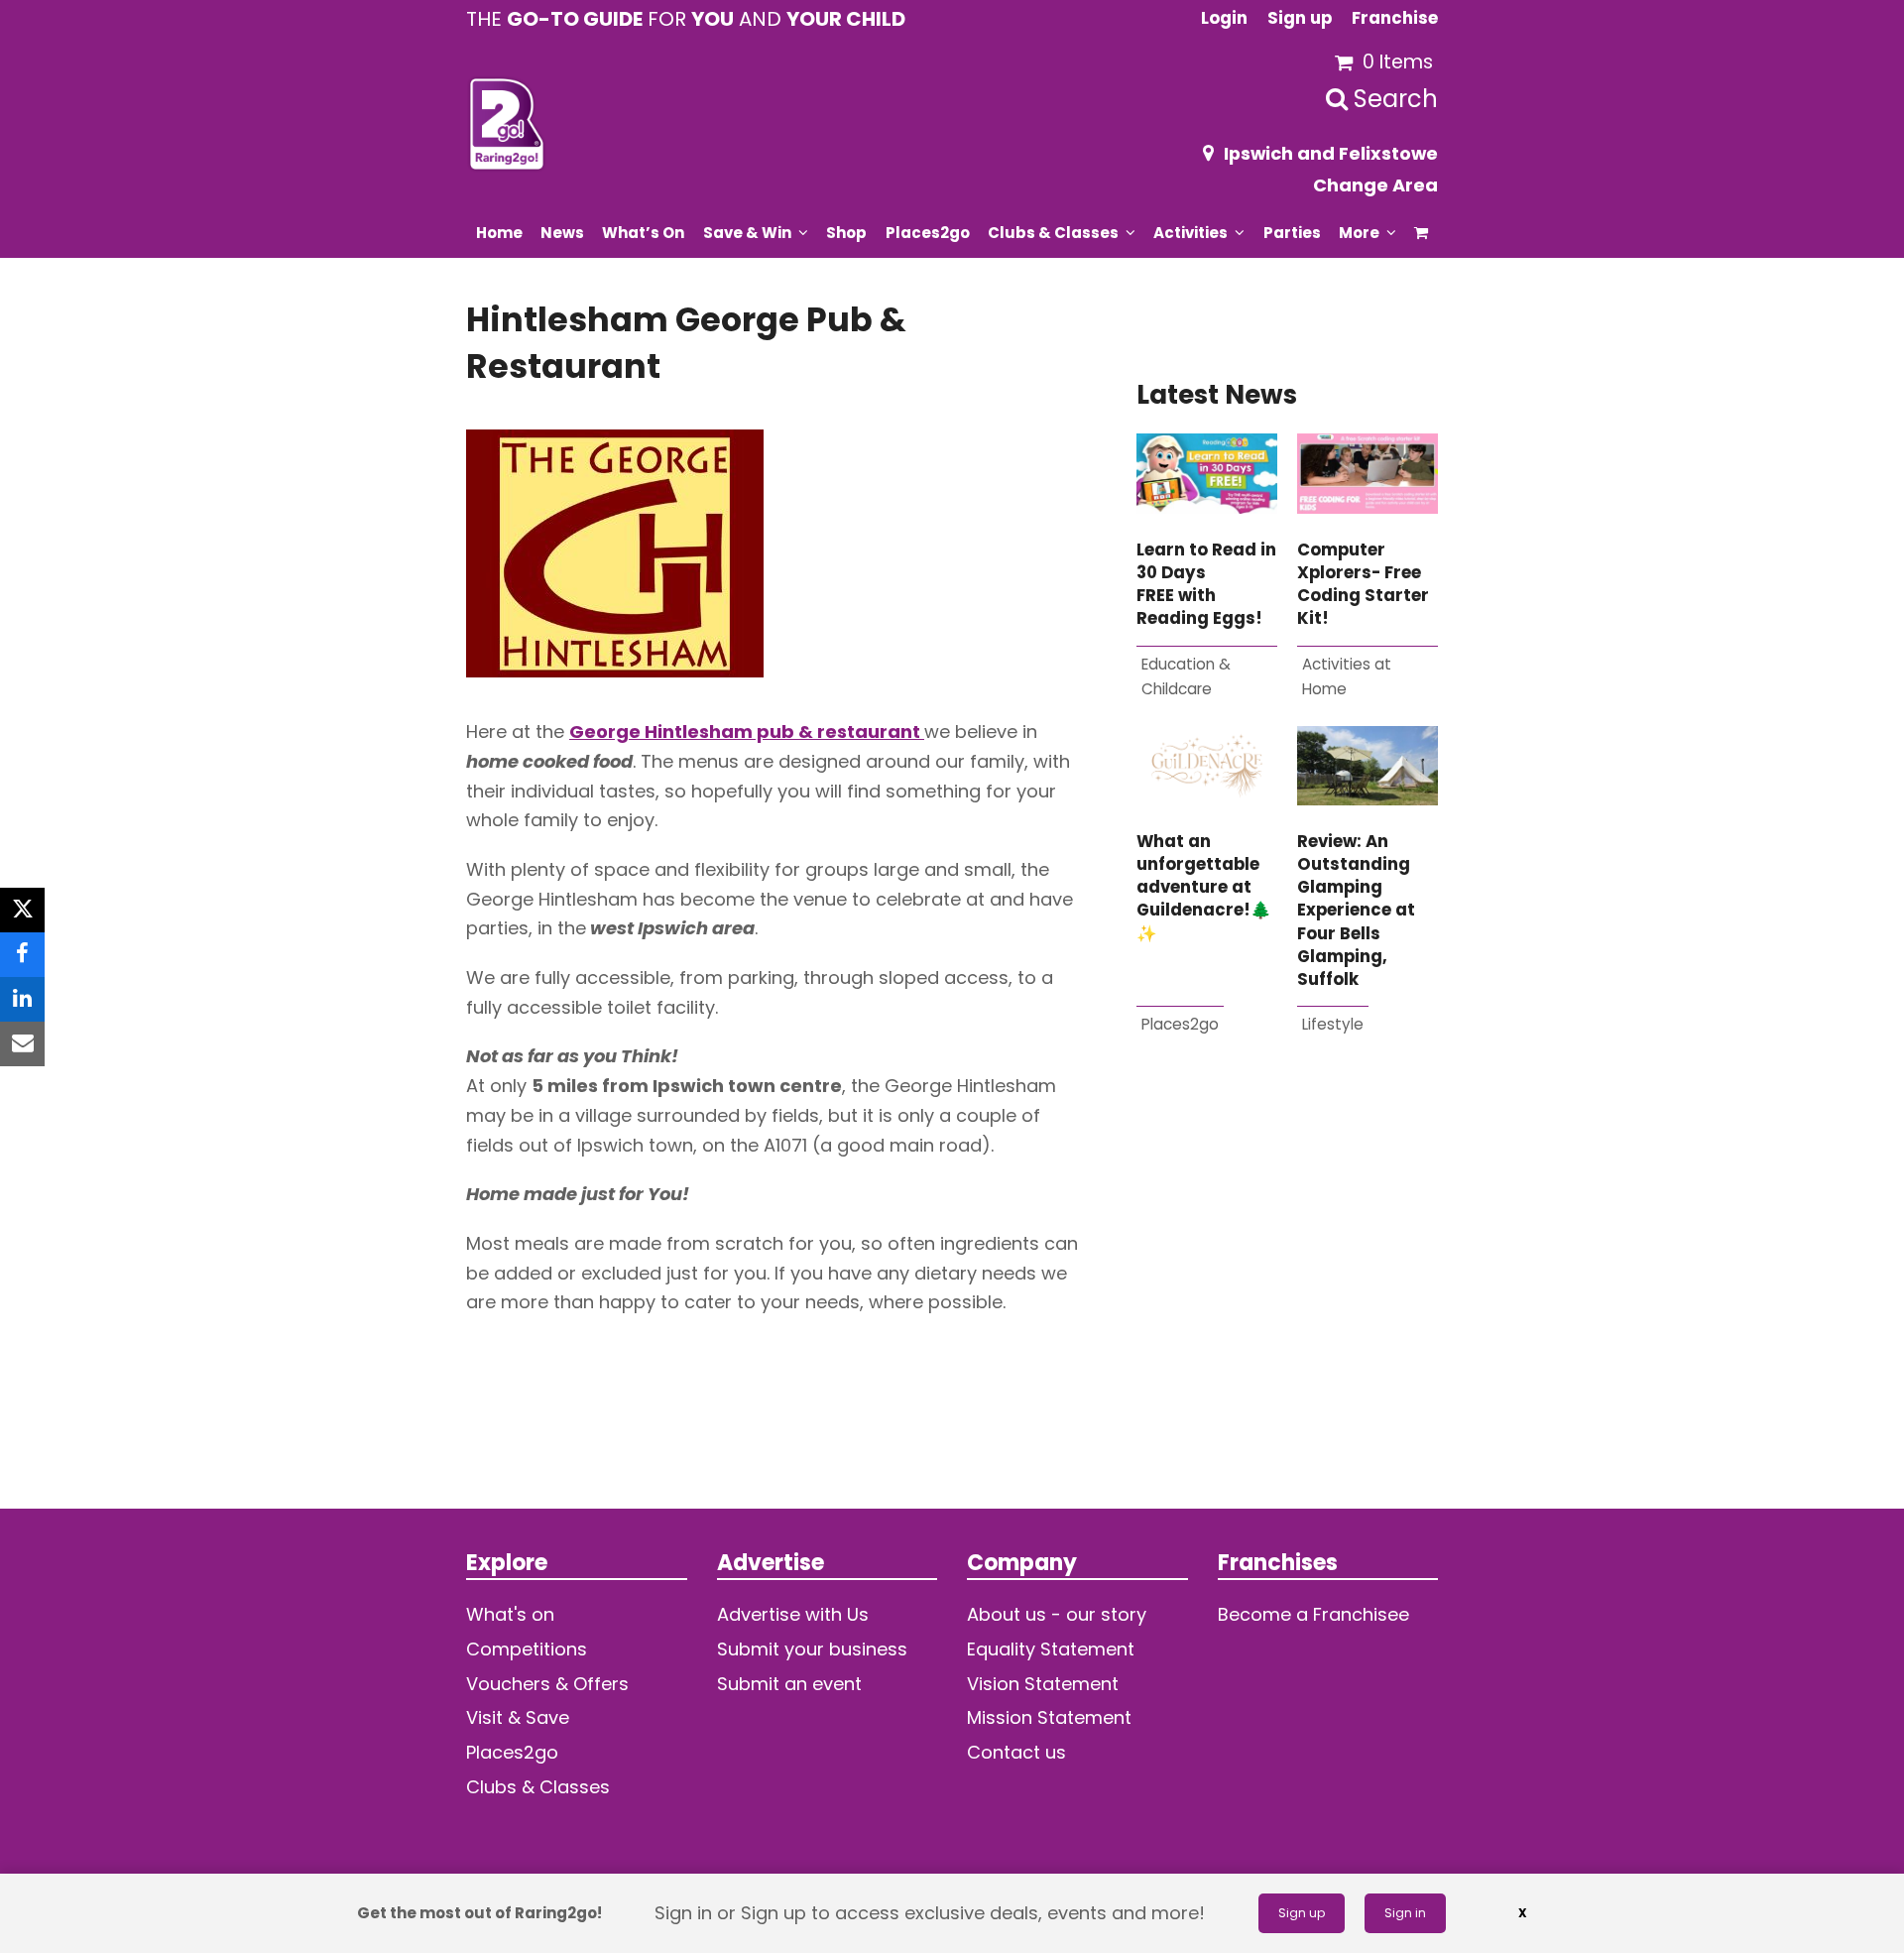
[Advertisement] (1287, 1305)
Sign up (1302, 1913)
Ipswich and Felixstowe (1331, 153)
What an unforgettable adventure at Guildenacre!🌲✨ (1204, 888)
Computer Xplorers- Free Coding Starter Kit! (1363, 585)
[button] (1422, 232)
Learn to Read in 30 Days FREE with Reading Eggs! (1206, 585)
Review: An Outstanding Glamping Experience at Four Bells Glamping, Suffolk (1356, 911)
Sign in (1405, 1913)
